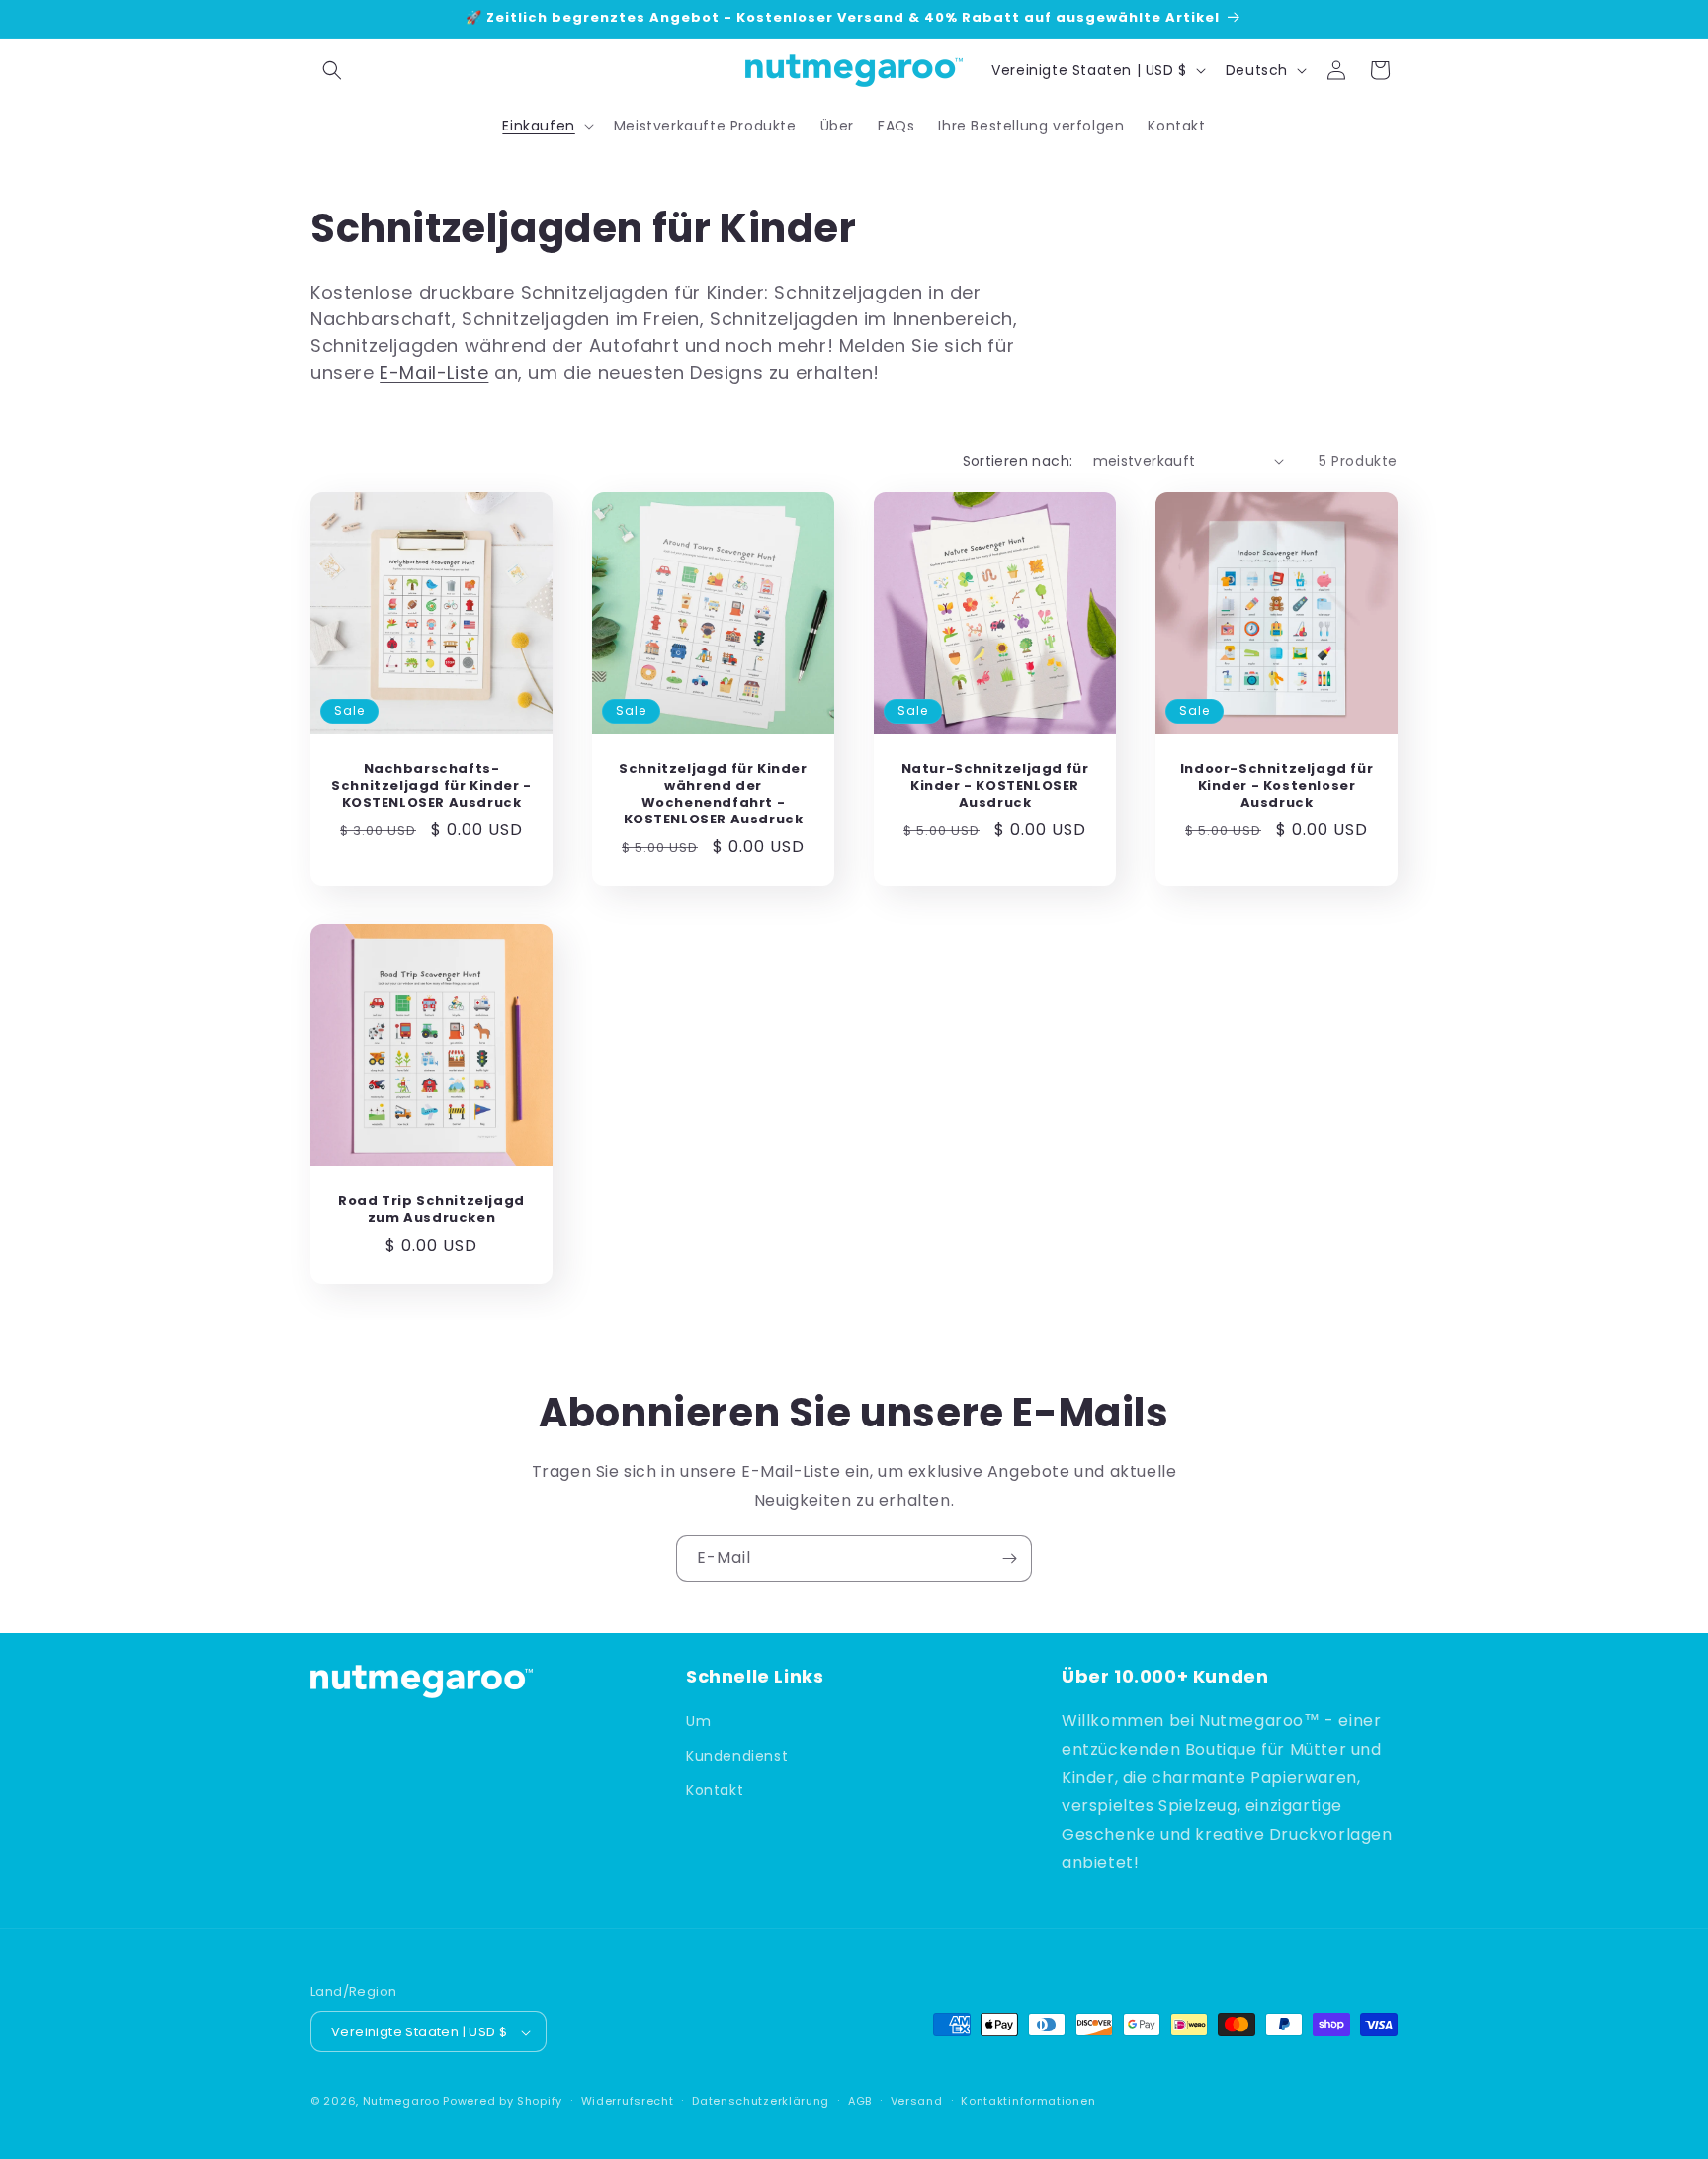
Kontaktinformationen (1028, 2101)
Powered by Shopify (503, 2102)
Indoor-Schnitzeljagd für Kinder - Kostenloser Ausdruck (1277, 786)
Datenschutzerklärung (761, 2101)
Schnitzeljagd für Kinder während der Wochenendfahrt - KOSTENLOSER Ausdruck (713, 795)
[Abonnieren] (1009, 1558)
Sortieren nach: (1018, 461)
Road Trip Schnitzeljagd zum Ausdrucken (431, 1210)
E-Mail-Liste (434, 372)
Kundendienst (737, 1757)
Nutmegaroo (401, 2102)
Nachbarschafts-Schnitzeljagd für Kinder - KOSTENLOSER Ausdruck (431, 786)
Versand (917, 2101)
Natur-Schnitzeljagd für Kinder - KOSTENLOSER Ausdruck (995, 786)
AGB (860, 2101)
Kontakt (715, 1791)
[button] (332, 70)
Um (698, 1721)
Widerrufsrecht (628, 2101)
